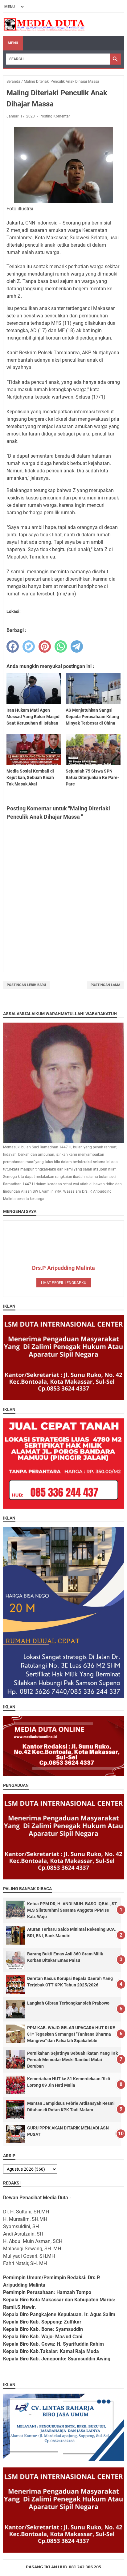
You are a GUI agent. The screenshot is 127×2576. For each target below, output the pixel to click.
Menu (13, 43)
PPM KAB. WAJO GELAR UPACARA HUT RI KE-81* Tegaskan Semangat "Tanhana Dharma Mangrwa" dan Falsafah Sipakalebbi (72, 2034)
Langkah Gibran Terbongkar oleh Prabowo (68, 2003)
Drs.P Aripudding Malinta (63, 1268)
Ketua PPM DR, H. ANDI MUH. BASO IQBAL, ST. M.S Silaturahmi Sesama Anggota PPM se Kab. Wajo (72, 1910)
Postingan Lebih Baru (26, 985)
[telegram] (77, 646)
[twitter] (29, 646)
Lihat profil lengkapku (64, 1283)
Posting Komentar (55, 116)
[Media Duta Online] (45, 24)
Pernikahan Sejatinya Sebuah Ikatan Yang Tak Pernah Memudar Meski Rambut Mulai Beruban (72, 2060)
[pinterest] (45, 646)
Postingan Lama (105, 985)
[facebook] (13, 646)
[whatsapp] (61, 646)
